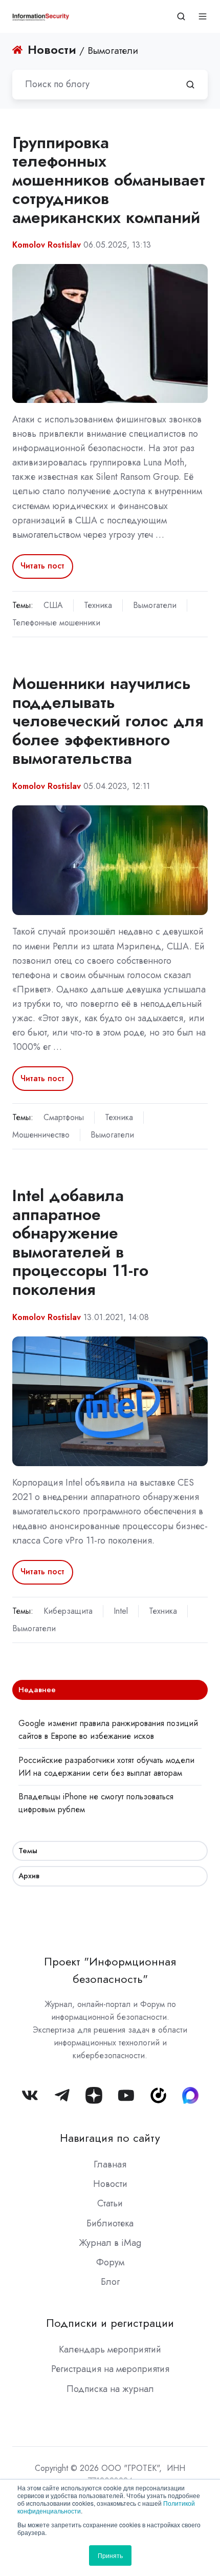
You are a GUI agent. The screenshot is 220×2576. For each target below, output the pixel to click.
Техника (98, 605)
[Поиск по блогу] (190, 85)
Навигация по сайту (110, 2138)
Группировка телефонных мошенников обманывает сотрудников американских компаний (109, 180)
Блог (110, 2282)
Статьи (110, 2203)
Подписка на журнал (110, 2389)
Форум (110, 2262)
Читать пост (42, 566)
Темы (28, 1851)
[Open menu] (203, 16)
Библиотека (110, 2223)
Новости (110, 2184)
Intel (121, 1611)
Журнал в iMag (110, 2243)
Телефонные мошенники (56, 623)
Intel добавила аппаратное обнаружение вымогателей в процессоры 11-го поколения (80, 1242)
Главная (110, 2164)
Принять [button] (110, 2555)
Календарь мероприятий (110, 2349)
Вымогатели (155, 605)
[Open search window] (181, 16)
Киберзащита (68, 1611)
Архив (29, 1876)
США (53, 605)
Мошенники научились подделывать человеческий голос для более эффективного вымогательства (108, 721)
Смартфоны (64, 1117)
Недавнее (37, 1690)
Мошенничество (41, 1135)
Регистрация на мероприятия (110, 2369)
